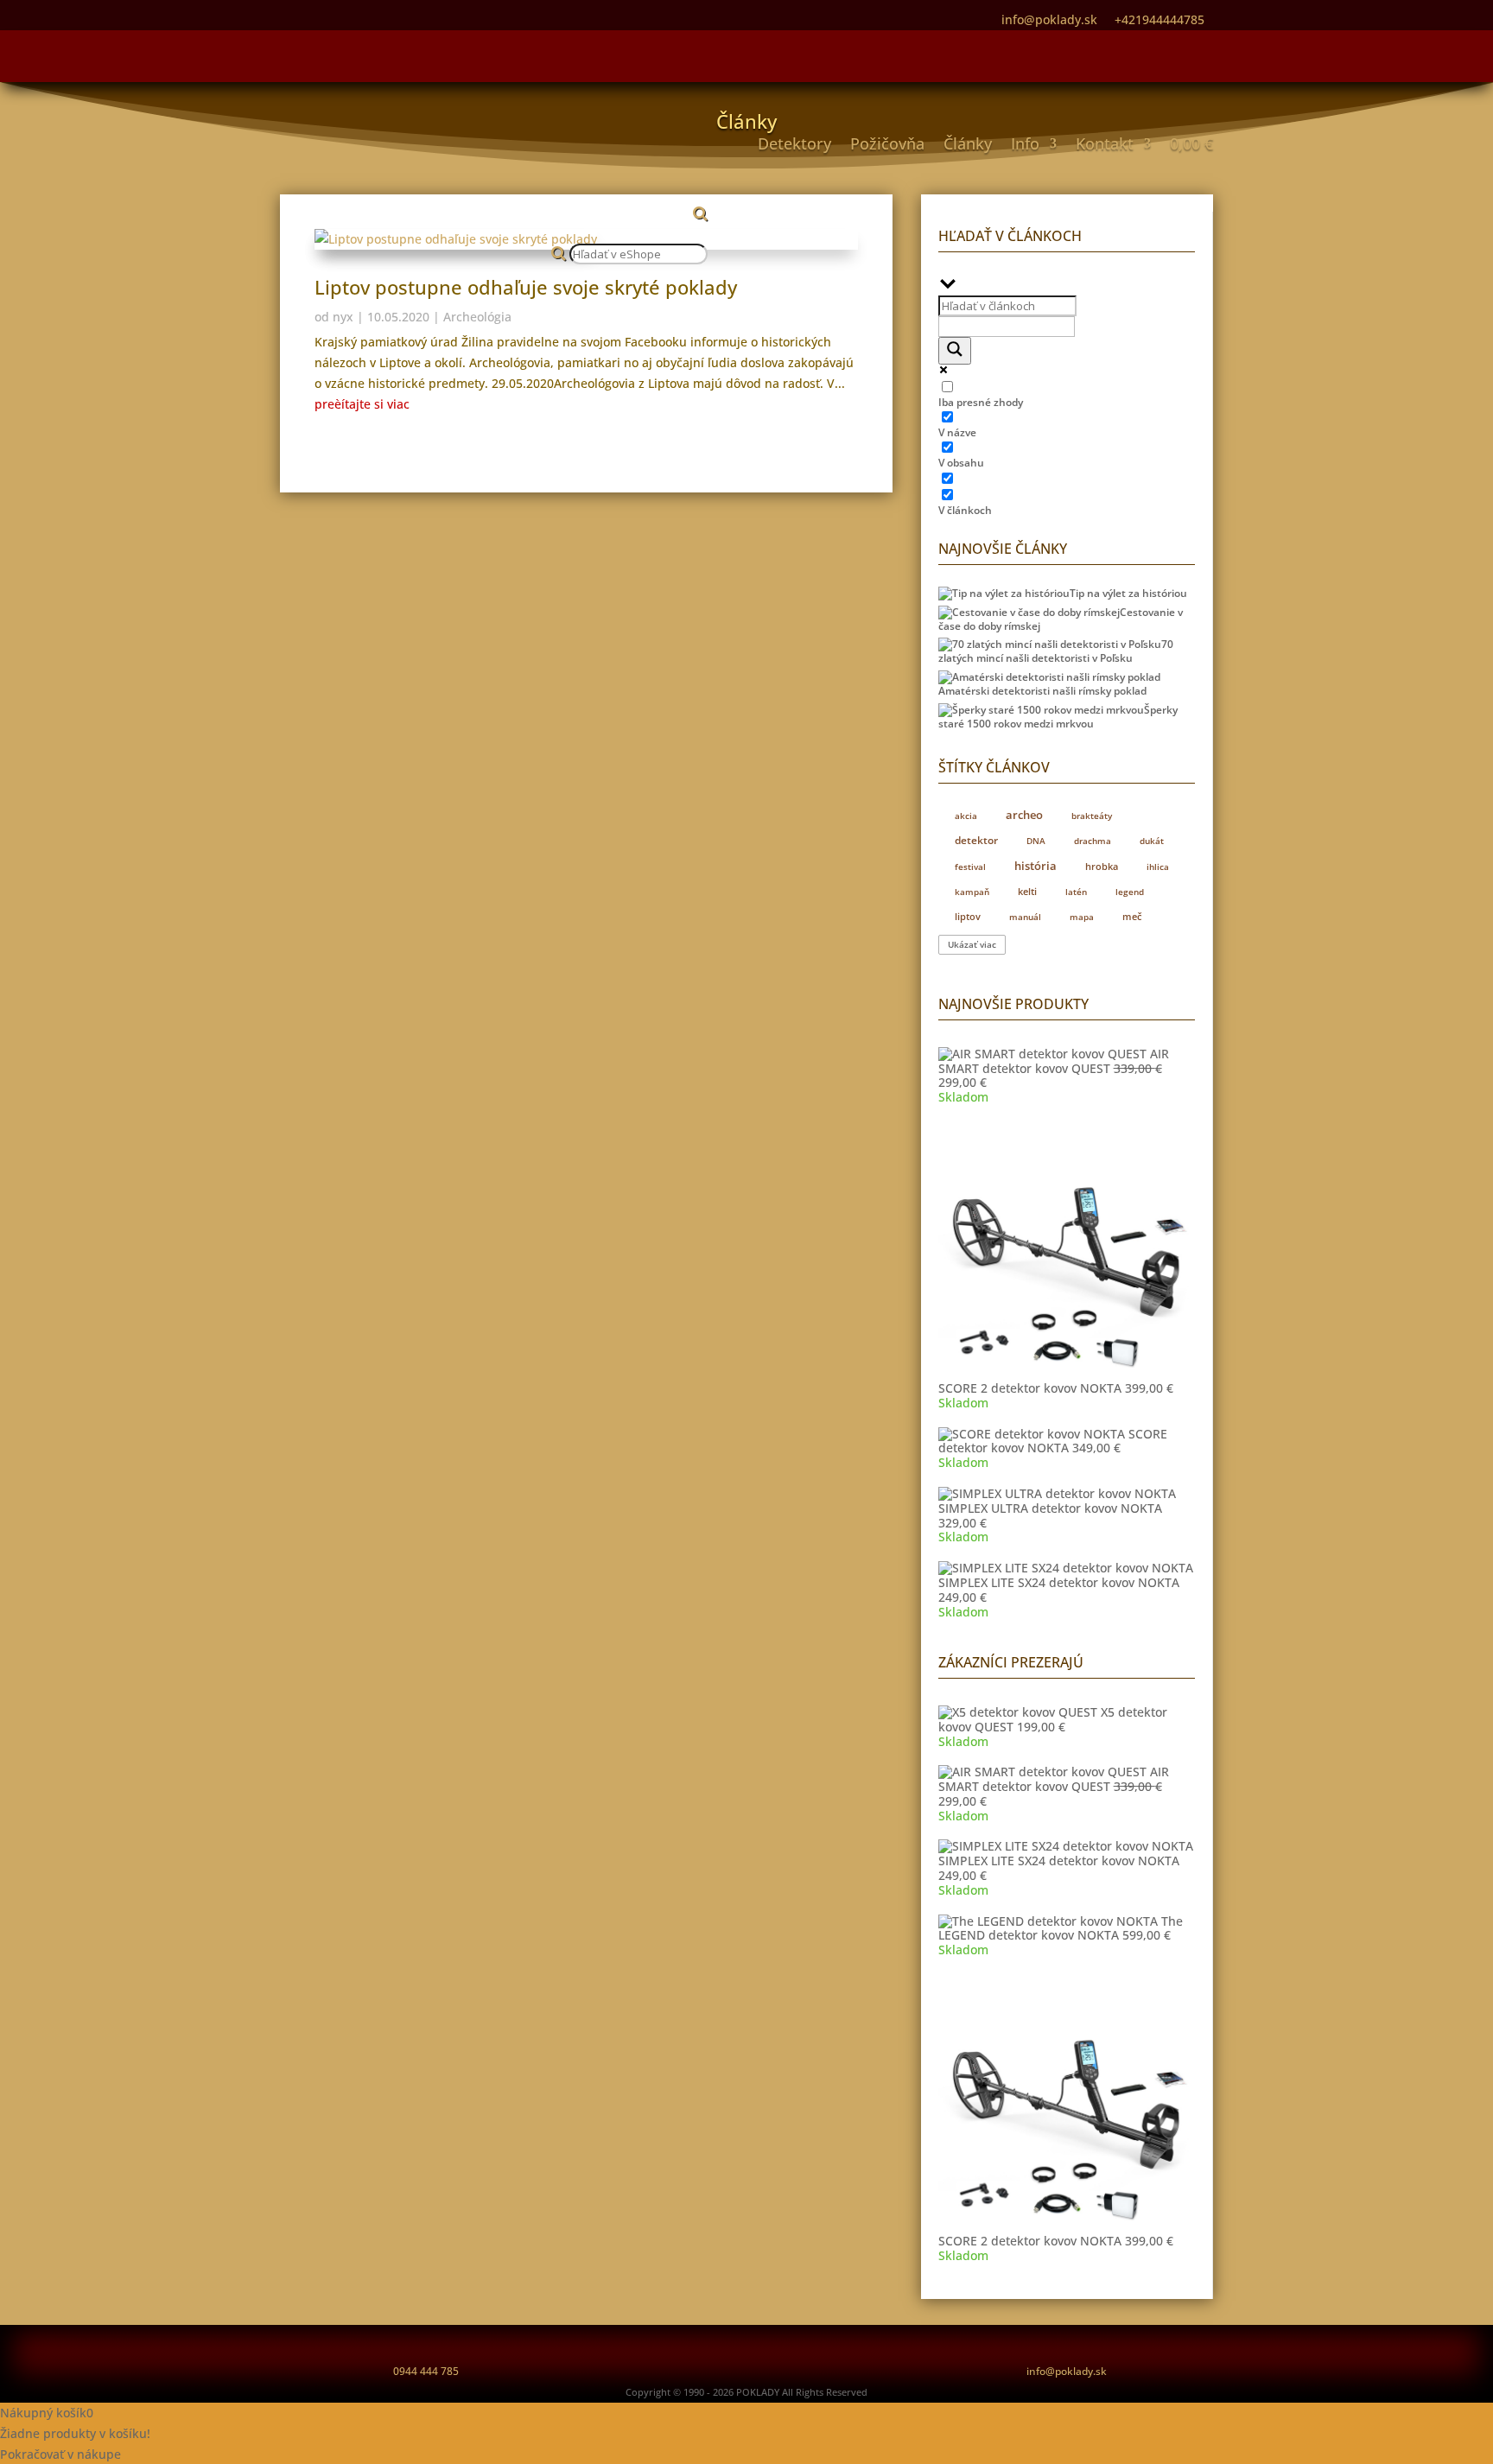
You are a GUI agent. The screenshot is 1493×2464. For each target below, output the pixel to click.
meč (1132, 916)
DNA (1036, 841)
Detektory (794, 143)
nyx (343, 317)
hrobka (1102, 867)
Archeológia (477, 317)
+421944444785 (1159, 19)
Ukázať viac (972, 945)
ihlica (1158, 867)
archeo (1024, 815)
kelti (1027, 891)
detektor (976, 840)
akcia (966, 816)
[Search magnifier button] (955, 351)
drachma (1093, 841)
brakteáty (1092, 816)
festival (970, 867)
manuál (1025, 917)
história (1036, 866)
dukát (1152, 841)
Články (968, 143)
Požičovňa (887, 143)
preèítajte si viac (362, 404)
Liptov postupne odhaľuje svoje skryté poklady (526, 287)
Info (1025, 143)
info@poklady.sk (1067, 2371)
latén (1076, 892)
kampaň (972, 892)
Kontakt (1105, 143)
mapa (1082, 917)
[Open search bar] (629, 201)
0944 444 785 (426, 2371)
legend (1130, 892)
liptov (968, 916)
